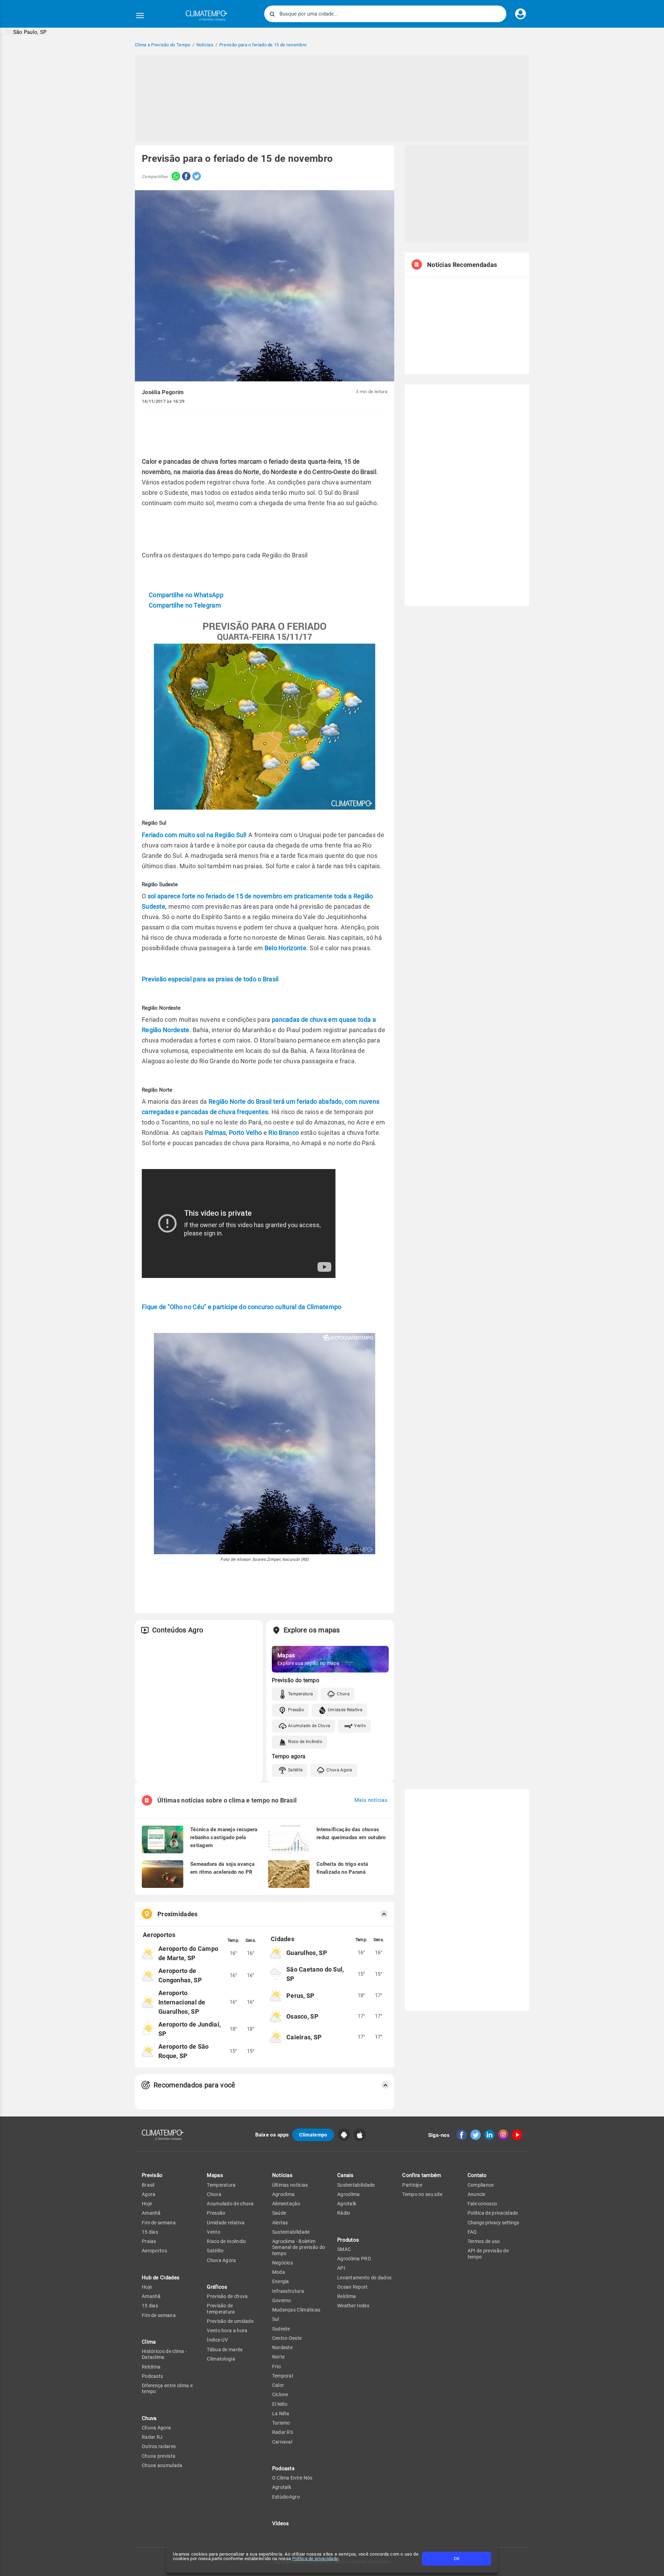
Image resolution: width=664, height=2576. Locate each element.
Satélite (295, 1770)
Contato (477, 2175)
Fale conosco (482, 2204)
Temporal (283, 2376)
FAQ (472, 2232)
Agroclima (284, 2194)
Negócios (283, 2263)
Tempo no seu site (422, 2194)
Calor (278, 2385)
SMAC (344, 2249)
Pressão (296, 1710)
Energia (281, 2281)
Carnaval (282, 2442)
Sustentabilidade (291, 2232)
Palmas (215, 1133)
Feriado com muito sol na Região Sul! (194, 835)
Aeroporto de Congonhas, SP (180, 1975)
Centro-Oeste (287, 2338)
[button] (23, 32)
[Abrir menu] (140, 16)
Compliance (481, 2185)
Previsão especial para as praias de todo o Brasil (210, 979)
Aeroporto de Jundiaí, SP (190, 2029)
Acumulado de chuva (230, 2204)
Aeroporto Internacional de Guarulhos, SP (182, 2002)
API (341, 2268)
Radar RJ (152, 2437)
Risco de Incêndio (305, 1742)
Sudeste (281, 2329)
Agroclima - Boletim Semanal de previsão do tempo (299, 2247)
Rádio (344, 2213)
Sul (276, 2319)
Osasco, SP (302, 2016)
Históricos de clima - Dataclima (164, 2354)
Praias (149, 2241)
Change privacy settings (493, 2223)
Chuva (343, 1694)
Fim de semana (159, 2223)
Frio (276, 2366)
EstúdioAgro (286, 2497)
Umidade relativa (226, 2223)
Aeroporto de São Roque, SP (184, 2051)
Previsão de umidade (230, 2321)
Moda (279, 2272)
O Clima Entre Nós (292, 2478)
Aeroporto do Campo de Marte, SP (188, 1953)
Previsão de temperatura (221, 2309)
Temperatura (301, 1694)
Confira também (422, 2175)
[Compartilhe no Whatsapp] (174, 177)
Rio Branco (284, 1133)
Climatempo (313, 2135)
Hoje (147, 2204)
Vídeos (281, 2523)
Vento (360, 1726)
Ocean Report (353, 2287)
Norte (279, 2357)
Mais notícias (371, 1800)
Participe (412, 2185)
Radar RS (283, 2432)
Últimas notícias (290, 2185)
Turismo (281, 2423)
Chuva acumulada (162, 2465)
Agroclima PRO (354, 2259)
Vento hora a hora (227, 2331)
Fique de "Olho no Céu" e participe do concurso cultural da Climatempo (242, 1307)
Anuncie (477, 2194)
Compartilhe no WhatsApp (186, 595)
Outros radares (159, 2446)
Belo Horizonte (285, 948)
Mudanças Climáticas (296, 2310)
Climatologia (221, 2359)
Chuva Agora (339, 1770)
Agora (149, 2194)
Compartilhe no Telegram (185, 605)
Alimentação (286, 2204)
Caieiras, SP (304, 2037)
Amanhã (151, 2213)
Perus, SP (301, 1996)
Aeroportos (154, 2251)
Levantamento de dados (364, 2278)
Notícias (282, 2175)
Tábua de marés (225, 2350)
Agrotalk (282, 2487)
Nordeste (282, 2347)
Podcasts (152, 2376)
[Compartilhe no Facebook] (185, 177)
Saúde (279, 2213)
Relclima (151, 2367)
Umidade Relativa (345, 1710)
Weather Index (353, 2306)
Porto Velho (245, 1133)
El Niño (280, 2404)
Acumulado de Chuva (309, 1726)
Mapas (215, 2175)
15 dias (150, 2232)
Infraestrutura (288, 2291)
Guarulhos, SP (307, 1953)
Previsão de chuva (227, 2296)
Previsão (152, 2175)
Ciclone (280, 2394)
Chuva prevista (159, 2456)
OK (457, 2559)
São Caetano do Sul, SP (315, 1974)
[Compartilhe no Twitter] (196, 177)
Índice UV (217, 2340)
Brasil (148, 2185)
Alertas (280, 2223)
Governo (282, 2300)
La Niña (281, 2413)
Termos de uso (484, 2241)
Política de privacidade (315, 2559)
